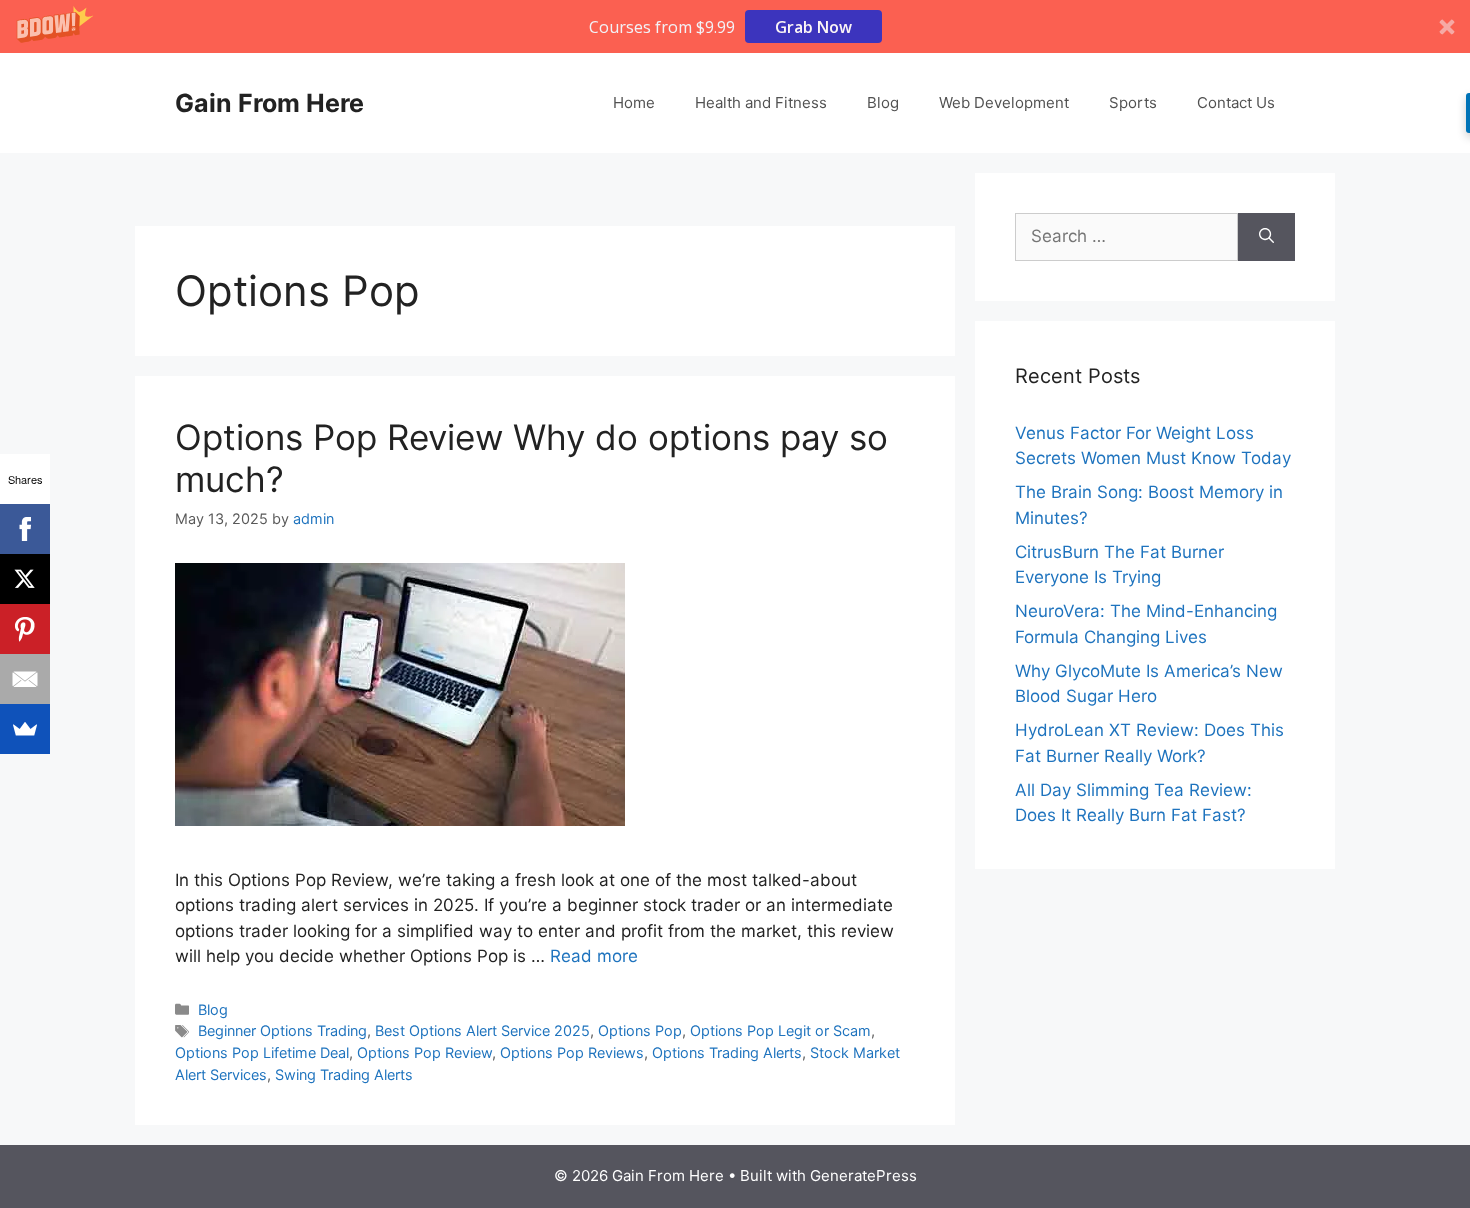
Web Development (1004, 102)
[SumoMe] (25, 729)
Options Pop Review (424, 1052)
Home (634, 102)
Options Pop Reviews (572, 1052)
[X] (25, 579)
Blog (883, 102)
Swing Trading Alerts (344, 1074)
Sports (1133, 102)
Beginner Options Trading (282, 1030)
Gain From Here (269, 103)
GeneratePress (863, 1175)
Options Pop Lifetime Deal (262, 1052)
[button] (735, 26)
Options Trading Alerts (727, 1052)
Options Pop (640, 1030)
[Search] (1266, 237)
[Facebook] (25, 529)
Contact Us (1236, 102)
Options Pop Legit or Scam (780, 1030)
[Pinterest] (25, 629)
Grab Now (813, 27)
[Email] (25, 679)
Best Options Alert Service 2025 (482, 1030)
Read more (594, 956)
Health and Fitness (761, 102)
